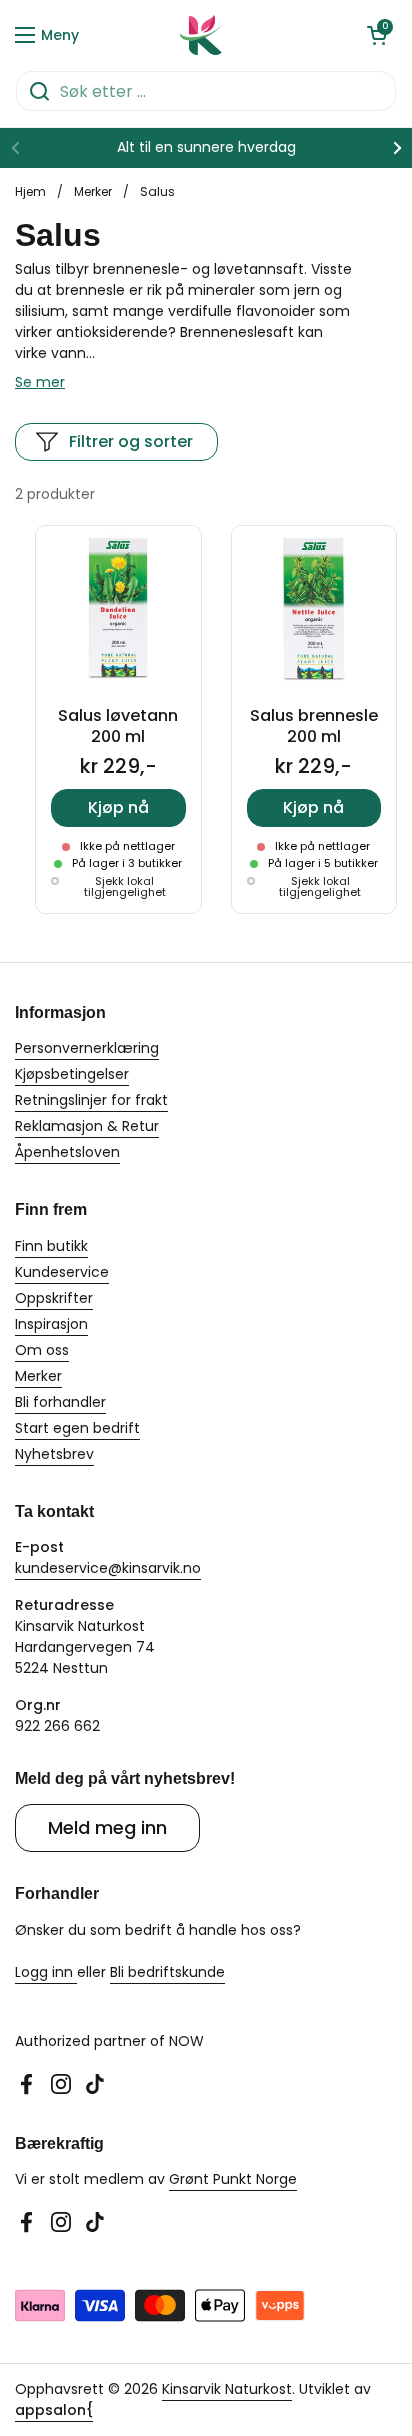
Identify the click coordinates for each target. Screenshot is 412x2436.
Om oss (42, 1350)
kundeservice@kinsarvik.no (108, 1568)
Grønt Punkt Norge (233, 2179)
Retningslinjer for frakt (91, 1100)
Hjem (30, 191)
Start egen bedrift (77, 1428)
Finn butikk (51, 1246)
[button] (377, 35)
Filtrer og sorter (131, 441)
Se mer (40, 382)
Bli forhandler (60, 1402)
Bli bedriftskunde (167, 1972)
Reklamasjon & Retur (87, 1126)
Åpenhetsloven (67, 1152)
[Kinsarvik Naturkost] (201, 35)
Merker (93, 191)
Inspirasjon (51, 1324)
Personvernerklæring (87, 1048)
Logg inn (46, 1972)
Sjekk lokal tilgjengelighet (125, 887)
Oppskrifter (54, 1298)
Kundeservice (62, 1272)
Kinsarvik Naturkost (227, 2389)
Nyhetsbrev (54, 1454)
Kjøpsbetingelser (72, 1074)
